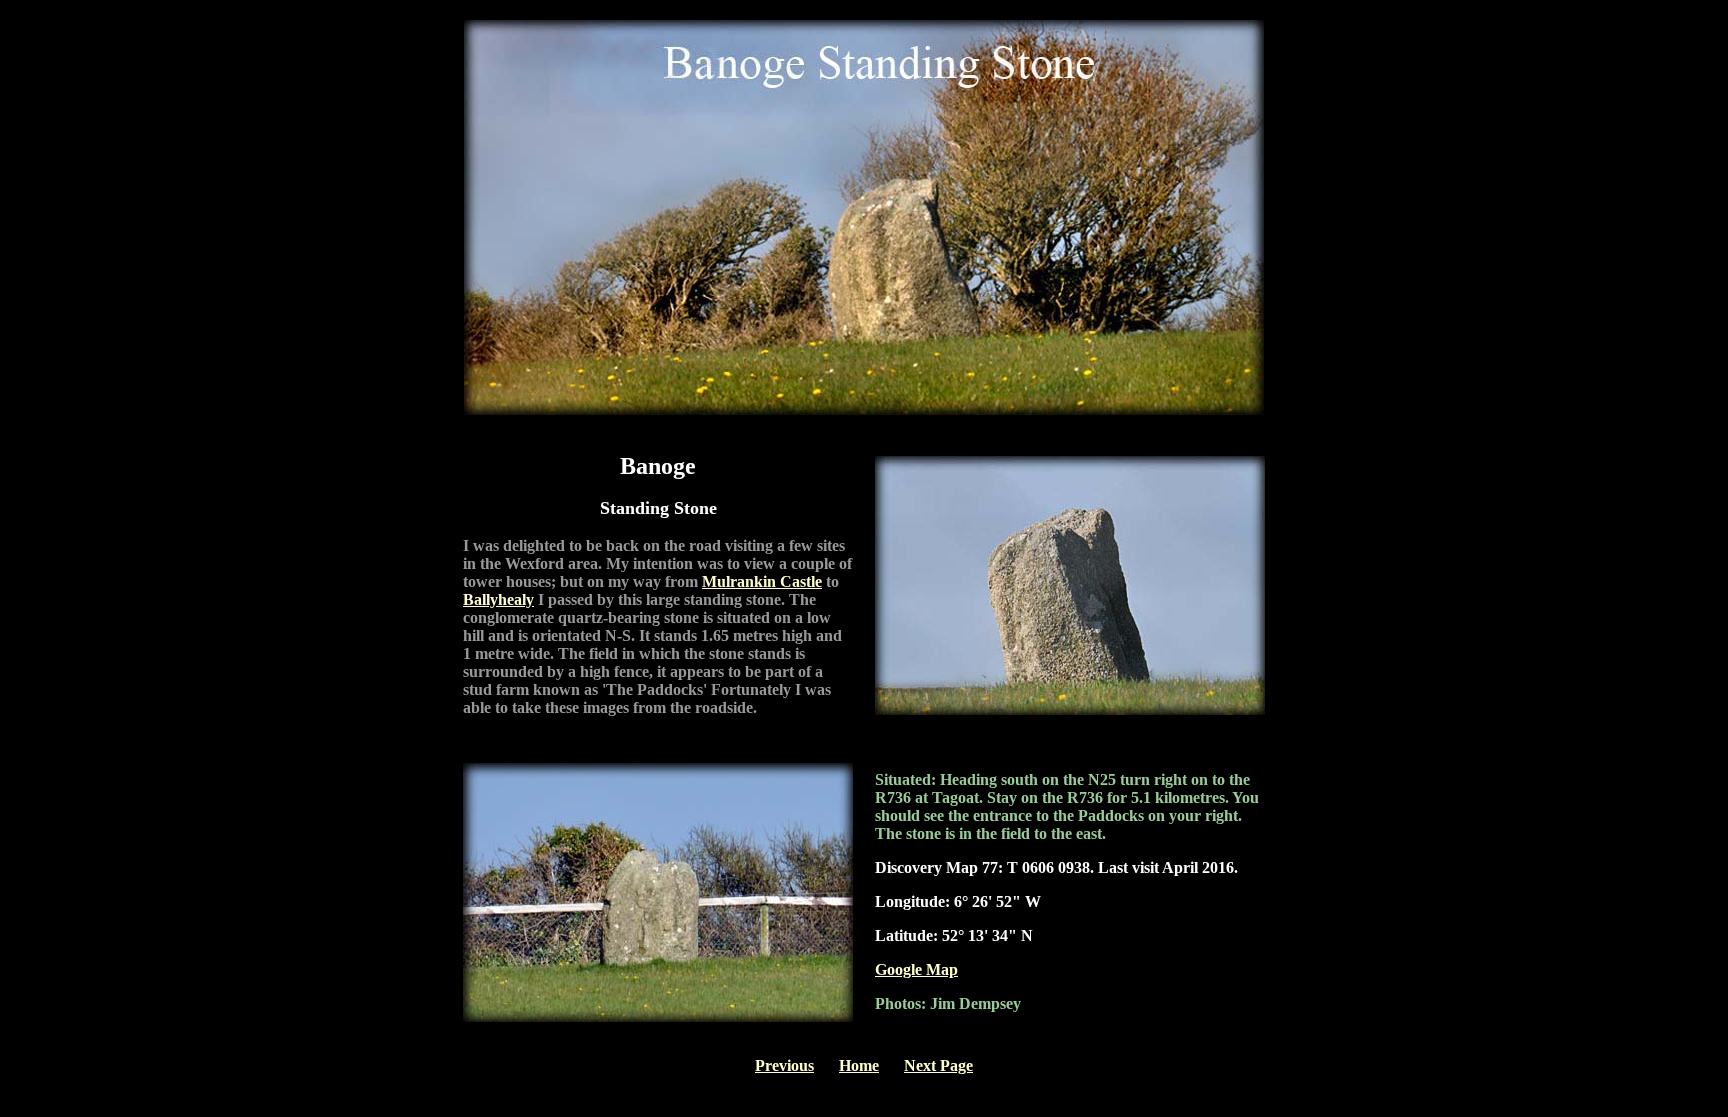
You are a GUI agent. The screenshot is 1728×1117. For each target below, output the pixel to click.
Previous (784, 1065)
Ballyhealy (498, 599)
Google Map (916, 969)
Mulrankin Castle (762, 581)
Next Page (938, 1065)
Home (859, 1065)
